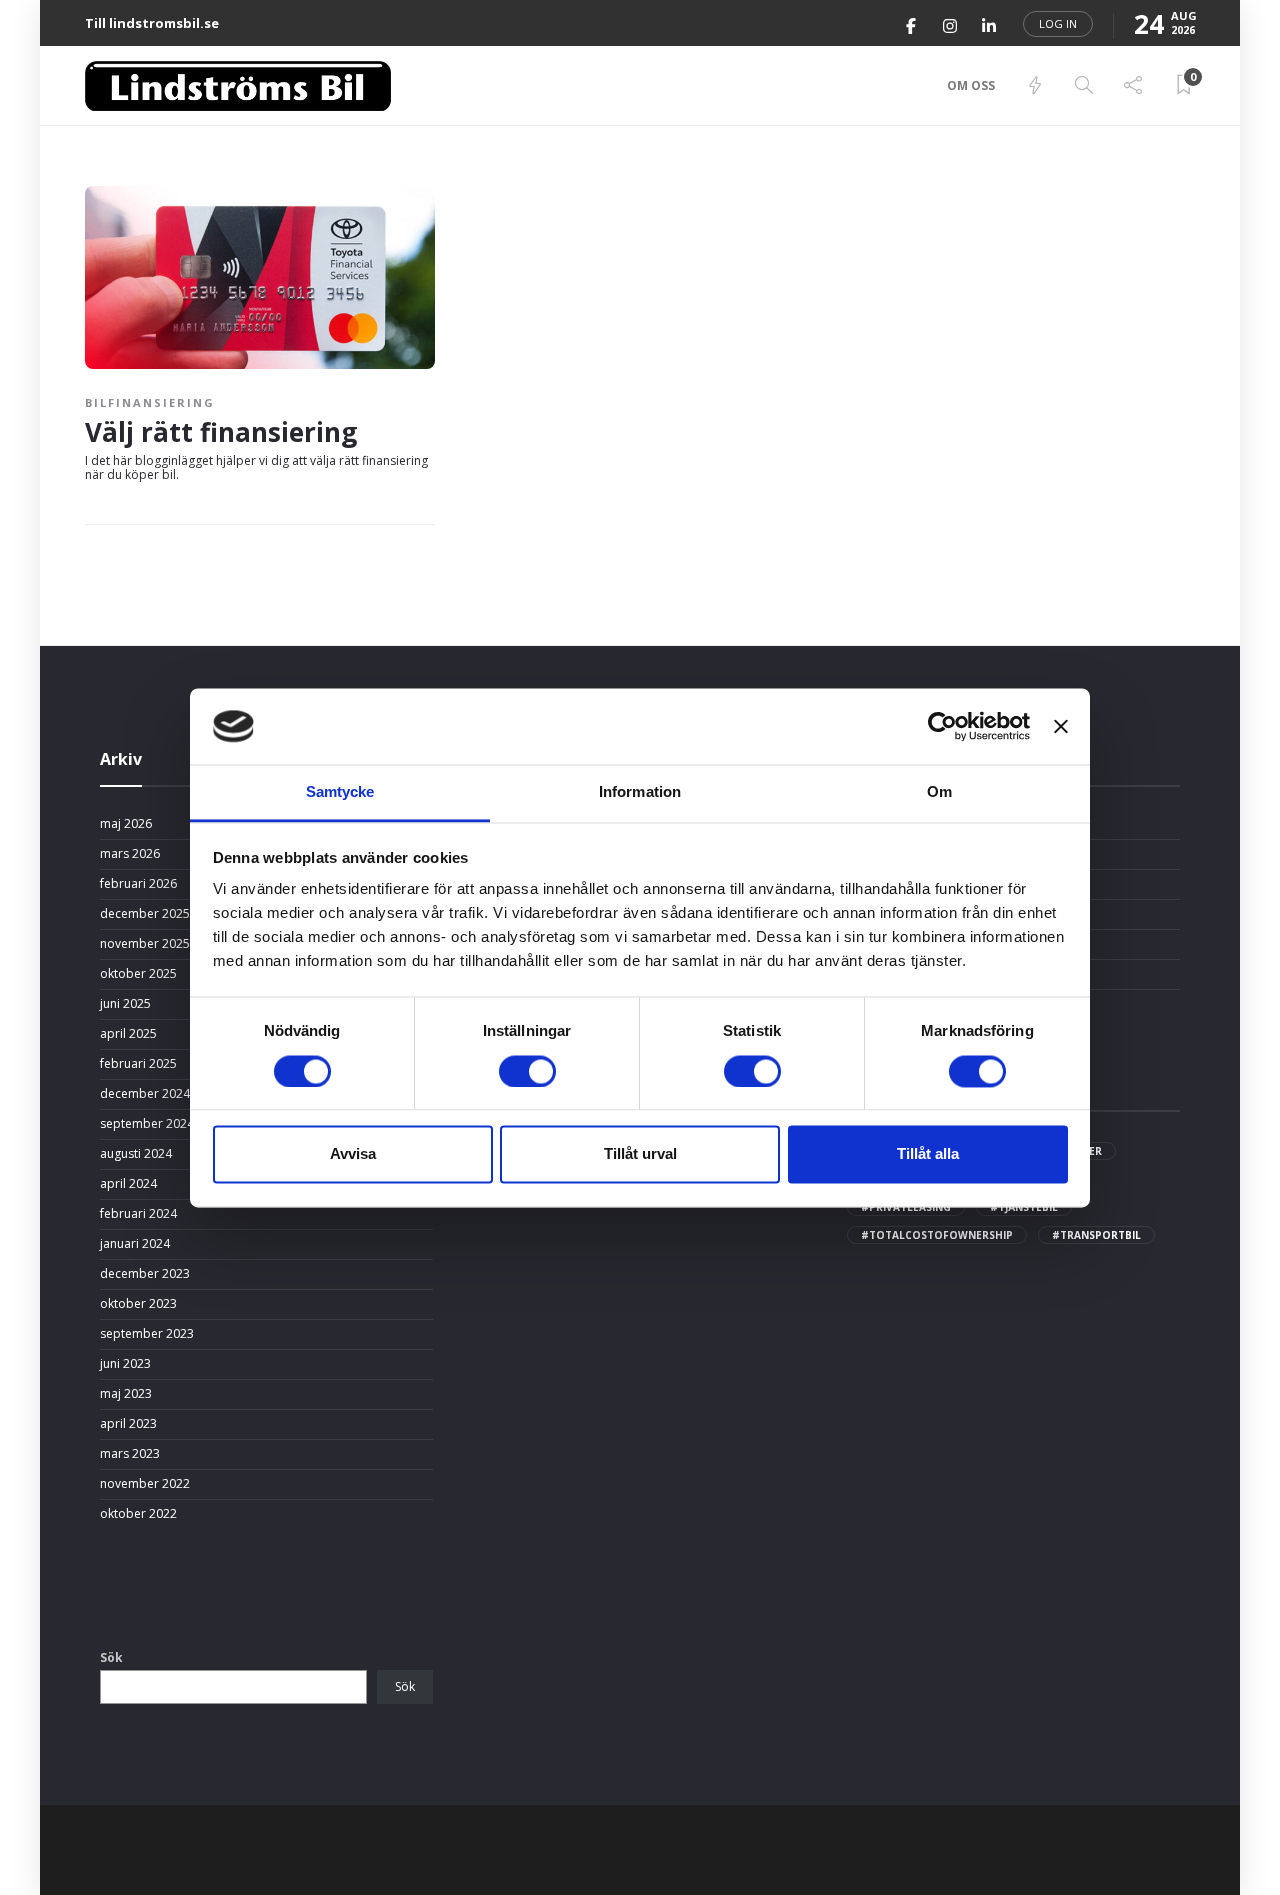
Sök (111, 1658)
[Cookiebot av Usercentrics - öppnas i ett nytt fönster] (942, 726)
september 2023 (147, 1334)
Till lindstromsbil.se (152, 23)
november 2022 (145, 1484)
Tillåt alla (928, 1154)
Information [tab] (640, 792)
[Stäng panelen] (1061, 726)
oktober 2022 (138, 1514)
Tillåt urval (640, 1154)
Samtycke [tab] (340, 792)
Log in (1058, 23)
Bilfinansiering (150, 402)
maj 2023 (126, 1394)
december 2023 (145, 1274)
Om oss (971, 85)
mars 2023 (130, 1454)
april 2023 (128, 1424)
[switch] (527, 1071)
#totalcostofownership (937, 1235)
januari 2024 (135, 1244)
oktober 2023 (138, 1304)
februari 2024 (138, 1214)
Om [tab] (939, 792)
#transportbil (1096, 1235)
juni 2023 (125, 1364)
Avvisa (353, 1154)
